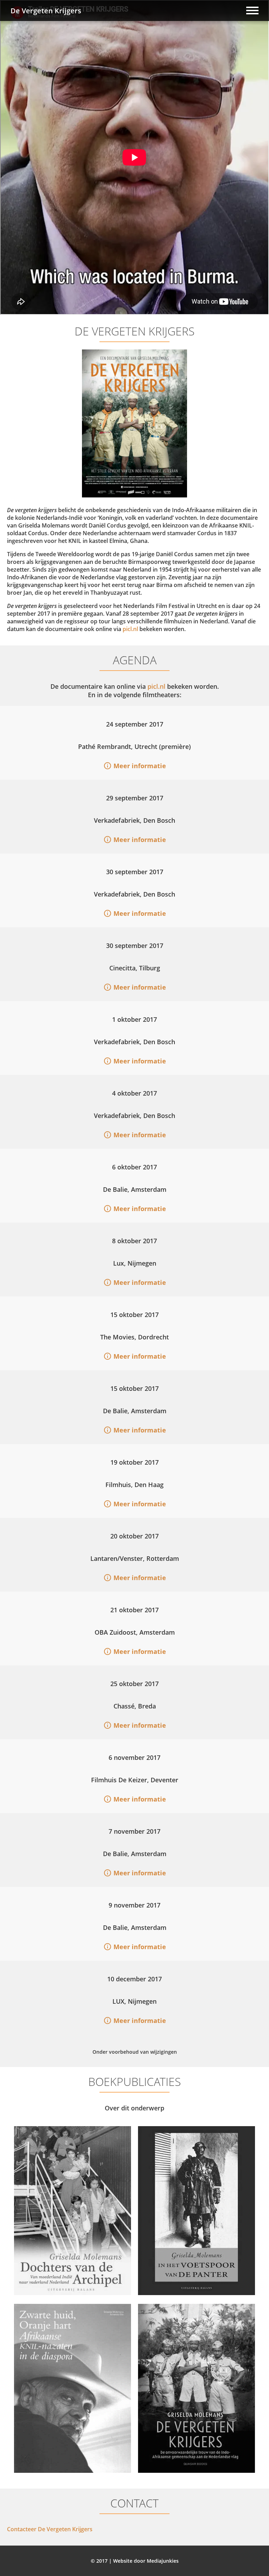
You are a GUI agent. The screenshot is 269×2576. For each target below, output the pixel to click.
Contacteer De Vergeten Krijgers (50, 2529)
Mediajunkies (163, 2561)
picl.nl (130, 629)
